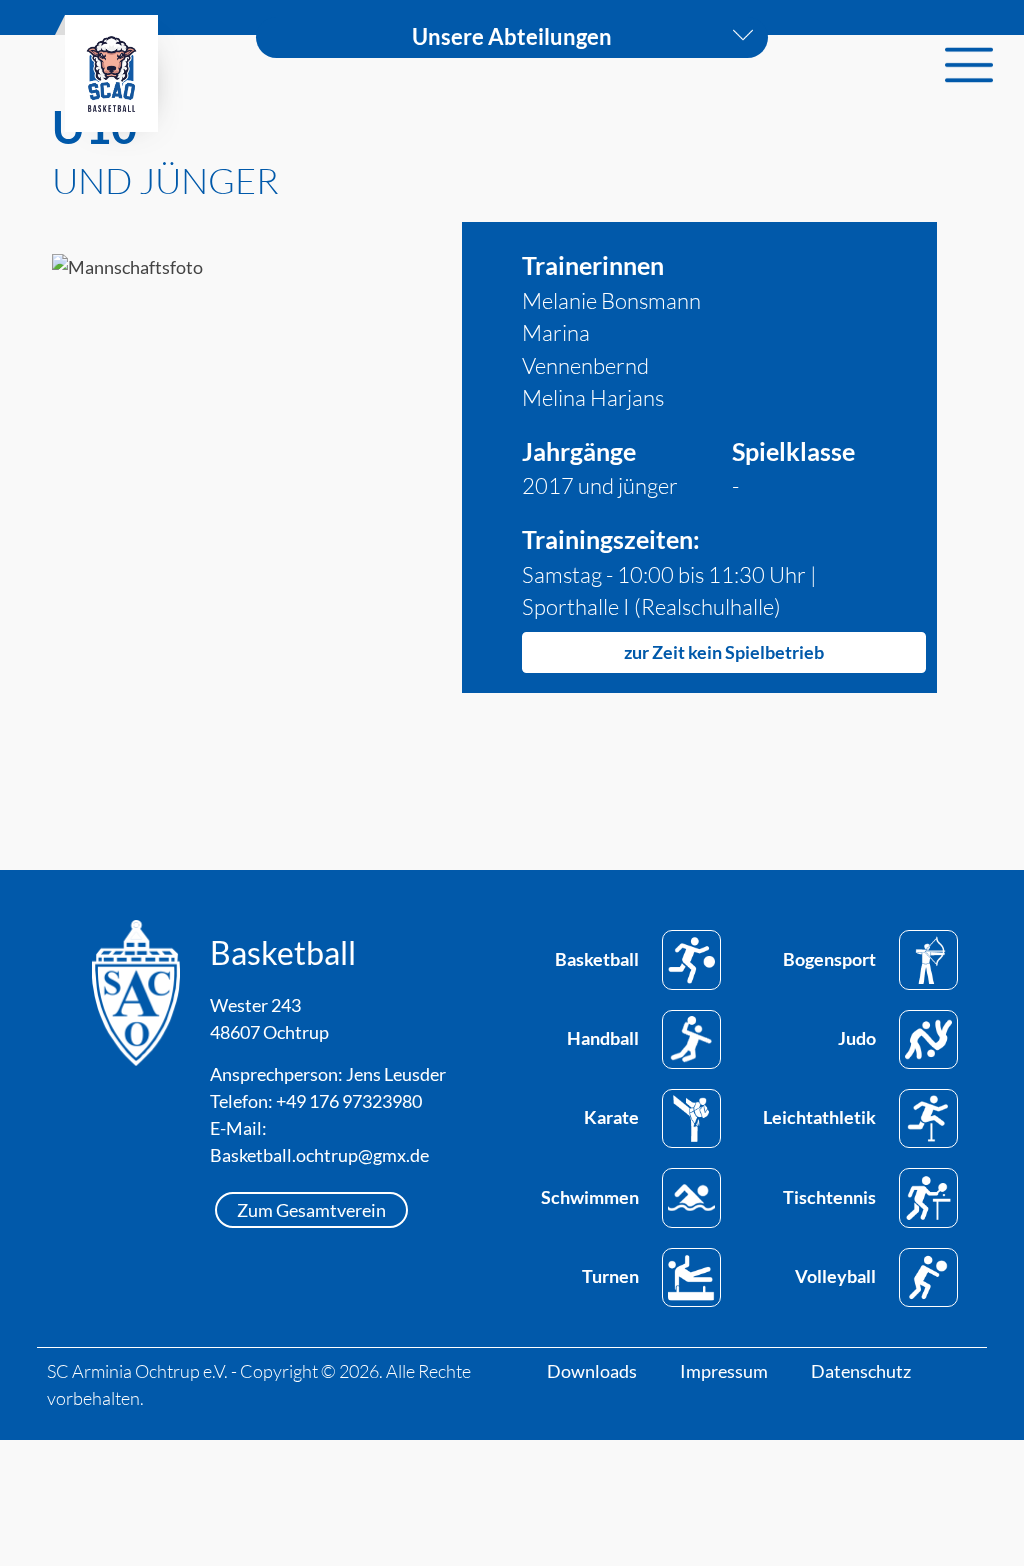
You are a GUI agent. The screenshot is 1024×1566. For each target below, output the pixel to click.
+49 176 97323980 (349, 1101)
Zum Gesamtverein (311, 1210)
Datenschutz (861, 1371)
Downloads (592, 1371)
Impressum (724, 1371)
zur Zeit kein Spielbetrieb (724, 652)
